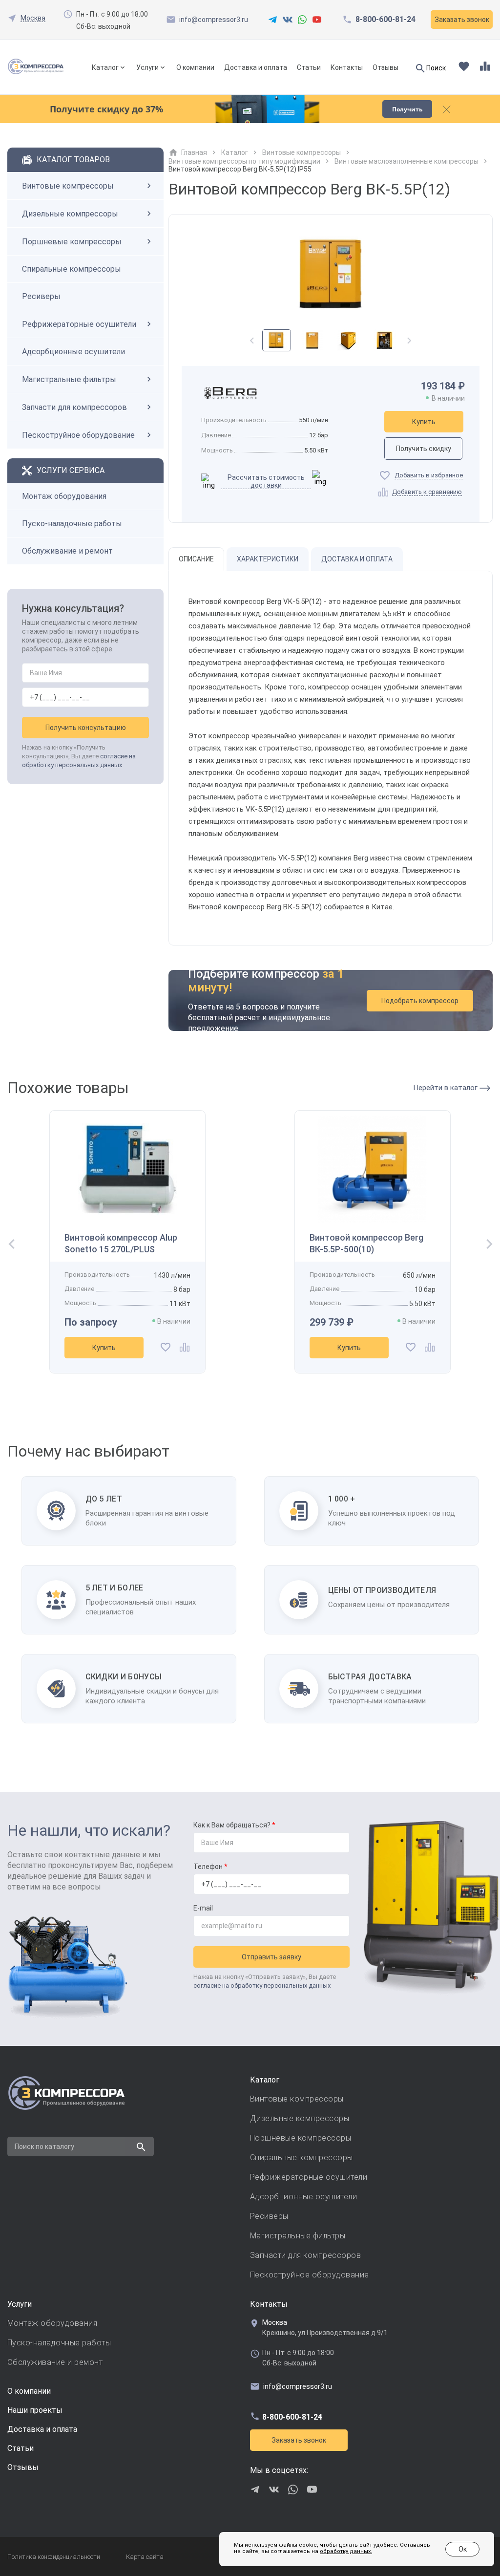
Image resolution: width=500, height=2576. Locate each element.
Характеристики (268, 559)
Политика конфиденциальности (54, 2557)
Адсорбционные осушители (73, 352)
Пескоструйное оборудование (78, 435)
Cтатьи (21, 2448)
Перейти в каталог (446, 1088)
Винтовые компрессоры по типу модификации (244, 161)
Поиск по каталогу (44, 2147)
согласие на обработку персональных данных (262, 1986)
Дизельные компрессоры (70, 214)
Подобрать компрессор (420, 1001)
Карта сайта (145, 2557)
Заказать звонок (299, 2440)
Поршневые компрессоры (72, 242)
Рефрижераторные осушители (79, 324)
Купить (424, 422)
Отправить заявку (271, 1957)
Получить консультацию (86, 728)
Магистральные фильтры (69, 379)
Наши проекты (35, 2410)
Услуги (147, 67)
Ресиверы (41, 296)
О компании (195, 67)
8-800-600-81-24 (385, 20)
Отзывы (385, 67)
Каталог (105, 67)
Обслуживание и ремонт (67, 551)
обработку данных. (346, 2551)
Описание (196, 559)
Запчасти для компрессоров (74, 407)
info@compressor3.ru (214, 20)
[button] (409, 345)
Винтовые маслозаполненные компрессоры (406, 161)
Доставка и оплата (256, 67)
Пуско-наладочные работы (72, 524)
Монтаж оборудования (64, 496)
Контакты (347, 67)
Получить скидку (424, 449)
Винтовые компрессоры (68, 186)
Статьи (309, 67)
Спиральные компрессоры (72, 269)
